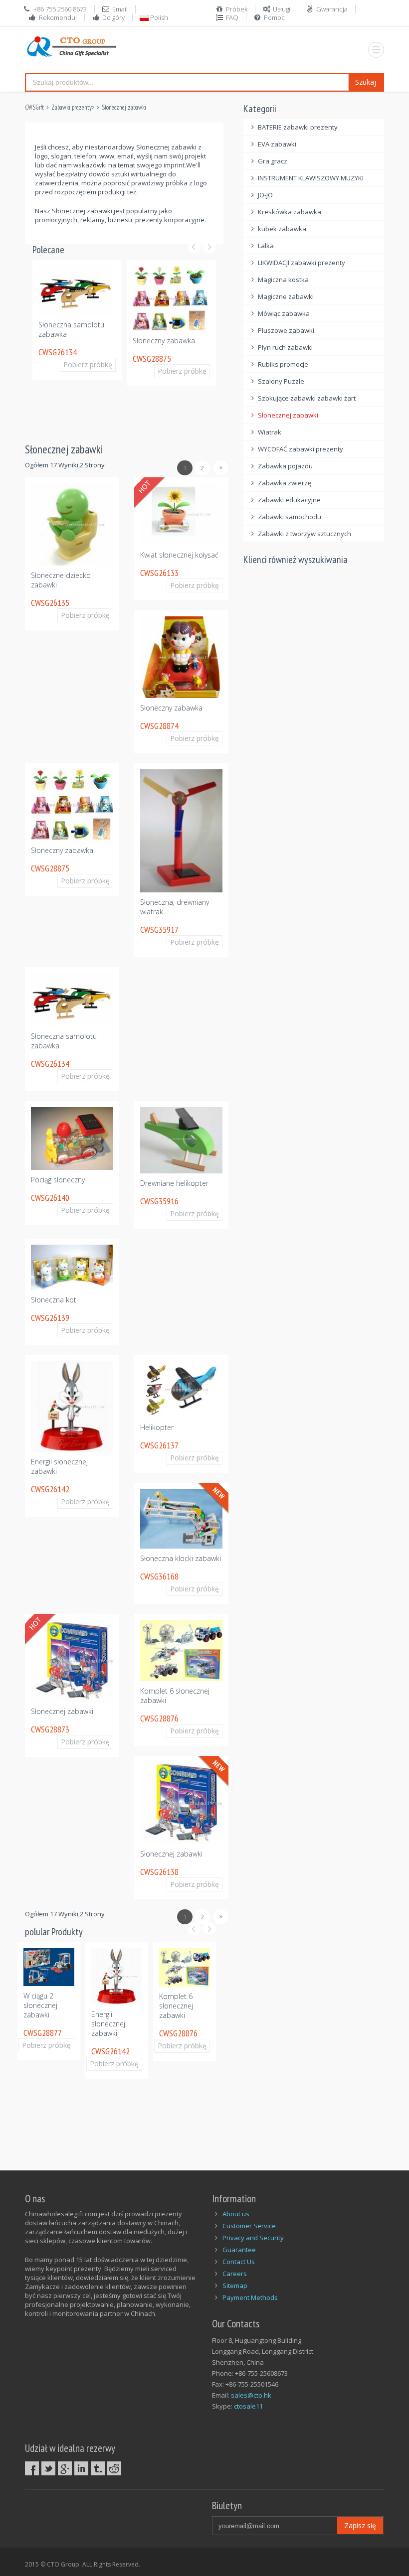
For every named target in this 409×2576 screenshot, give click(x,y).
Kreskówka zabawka (290, 212)
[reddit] (114, 2468)
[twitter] (48, 2468)
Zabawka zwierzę (285, 483)
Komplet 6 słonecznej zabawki (176, 2006)
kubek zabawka (282, 229)
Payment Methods (250, 2297)
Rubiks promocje (283, 364)
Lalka (266, 246)
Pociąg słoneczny (58, 1180)
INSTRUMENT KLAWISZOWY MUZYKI (311, 178)
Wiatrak (270, 432)
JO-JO (265, 195)
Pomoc (274, 17)
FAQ (232, 17)
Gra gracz (273, 161)
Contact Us (239, 2262)
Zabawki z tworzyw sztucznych (305, 534)
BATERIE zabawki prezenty (298, 127)
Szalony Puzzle (281, 381)
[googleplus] (65, 2468)
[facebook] (32, 2468)
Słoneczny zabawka (164, 341)
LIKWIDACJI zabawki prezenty (302, 263)
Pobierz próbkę (93, 364)
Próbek (237, 9)
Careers (235, 2274)
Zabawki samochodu (290, 517)
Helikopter (157, 1427)
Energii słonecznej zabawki (108, 2024)
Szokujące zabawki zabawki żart (307, 398)
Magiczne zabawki (286, 296)
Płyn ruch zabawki (285, 347)
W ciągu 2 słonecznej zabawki (40, 2009)
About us (236, 2214)
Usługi (282, 9)
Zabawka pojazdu (285, 466)
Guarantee (239, 2250)
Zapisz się (360, 2525)
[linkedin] (81, 2468)
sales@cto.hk (251, 2395)
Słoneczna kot (54, 1300)
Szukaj (366, 82)
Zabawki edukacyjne (289, 500)
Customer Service (249, 2226)
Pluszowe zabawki (286, 330)
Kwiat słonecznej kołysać (179, 555)
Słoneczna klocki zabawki (181, 1558)
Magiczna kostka (283, 280)
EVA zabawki (277, 144)
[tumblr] (98, 2468)
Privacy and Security (253, 2238)
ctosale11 (248, 2406)
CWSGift (34, 107)
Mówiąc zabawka (284, 313)
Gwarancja (332, 9)
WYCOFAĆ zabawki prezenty (301, 449)
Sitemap (235, 2286)
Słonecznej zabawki (124, 107)
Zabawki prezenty (72, 107)
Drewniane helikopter (174, 1183)
